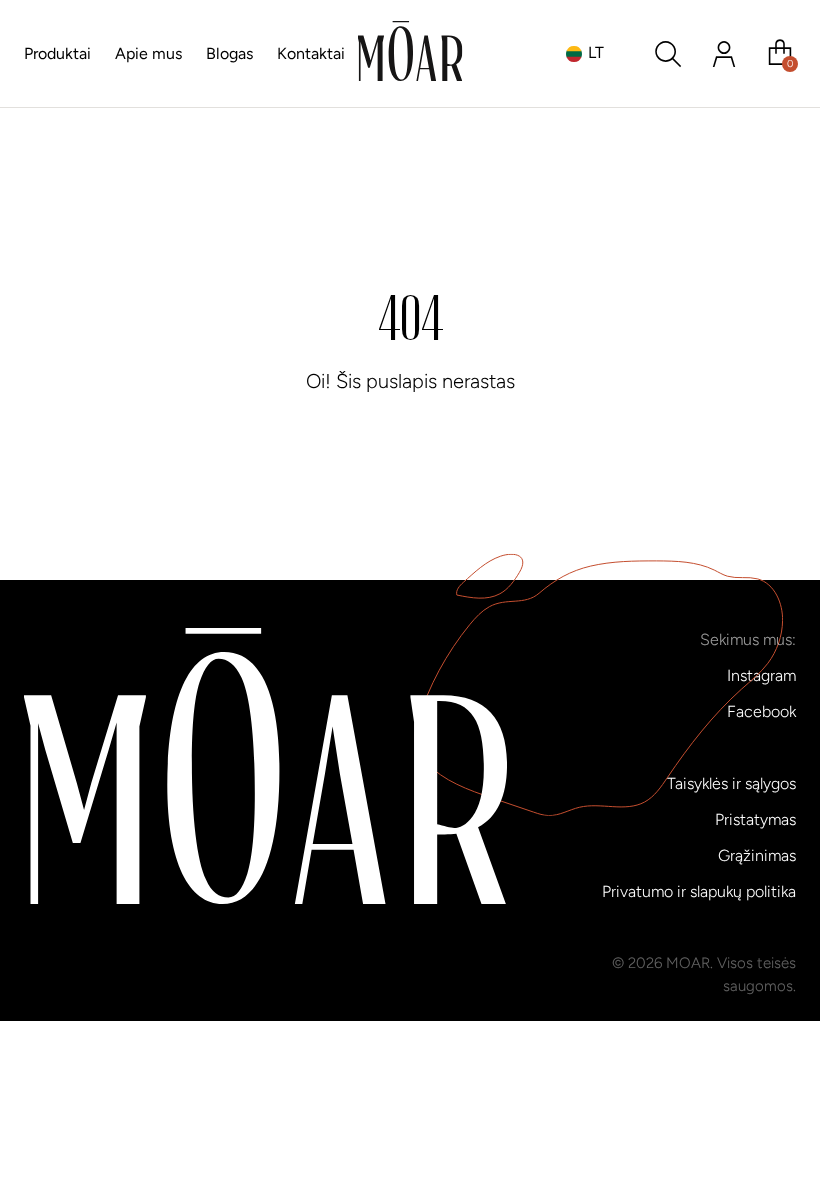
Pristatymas (755, 819)
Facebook (761, 711)
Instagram (761, 675)
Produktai (57, 53)
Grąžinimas (757, 855)
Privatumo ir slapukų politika (699, 891)
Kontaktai (311, 53)
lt (596, 52)
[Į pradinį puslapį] (410, 54)
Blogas (229, 53)
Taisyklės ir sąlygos (731, 783)
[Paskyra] (724, 54)
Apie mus (148, 53)
